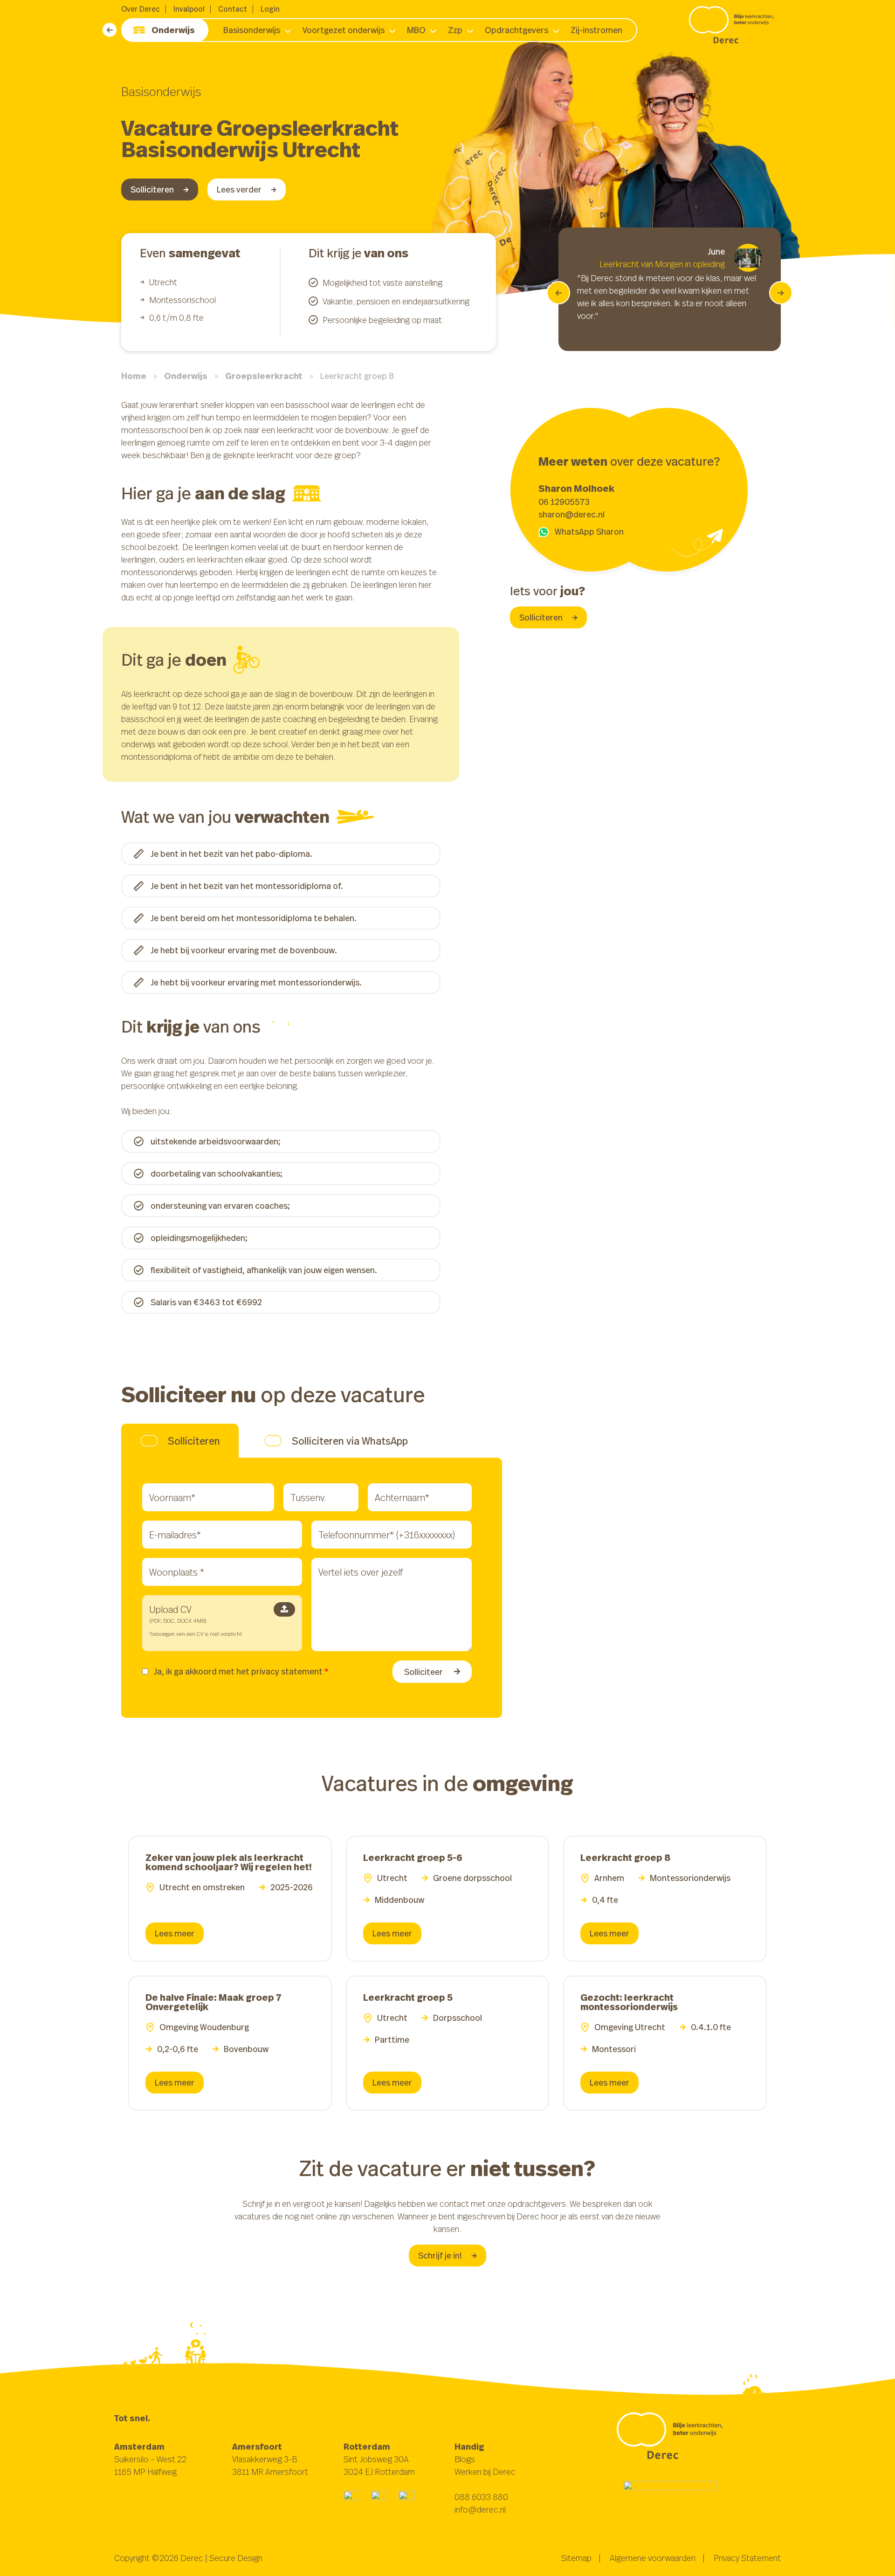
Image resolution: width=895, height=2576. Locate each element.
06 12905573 (564, 502)
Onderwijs (173, 30)
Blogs (465, 2459)
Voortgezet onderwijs (344, 30)
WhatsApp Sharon (589, 531)
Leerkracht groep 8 (625, 1857)
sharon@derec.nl (571, 514)
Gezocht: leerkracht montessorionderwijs (629, 2002)
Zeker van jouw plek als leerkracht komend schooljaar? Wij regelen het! (229, 1862)
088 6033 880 (481, 2497)
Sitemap (576, 2558)
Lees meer (175, 1933)
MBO (416, 30)
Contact (233, 9)
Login (270, 9)
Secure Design (236, 2558)
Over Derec (141, 9)
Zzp (455, 30)
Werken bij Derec (485, 2472)
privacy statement (287, 1671)
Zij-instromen (596, 30)
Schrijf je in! (440, 2255)
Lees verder (239, 189)
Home (134, 376)
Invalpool (189, 9)
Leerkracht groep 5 (408, 1997)
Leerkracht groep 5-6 (413, 1857)
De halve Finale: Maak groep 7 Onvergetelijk (213, 2002)
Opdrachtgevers (516, 30)
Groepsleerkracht (264, 376)
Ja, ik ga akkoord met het (241, 1671)
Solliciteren (152, 189)
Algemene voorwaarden (653, 2558)
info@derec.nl (480, 2509)
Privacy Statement (747, 2558)
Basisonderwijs (252, 30)
